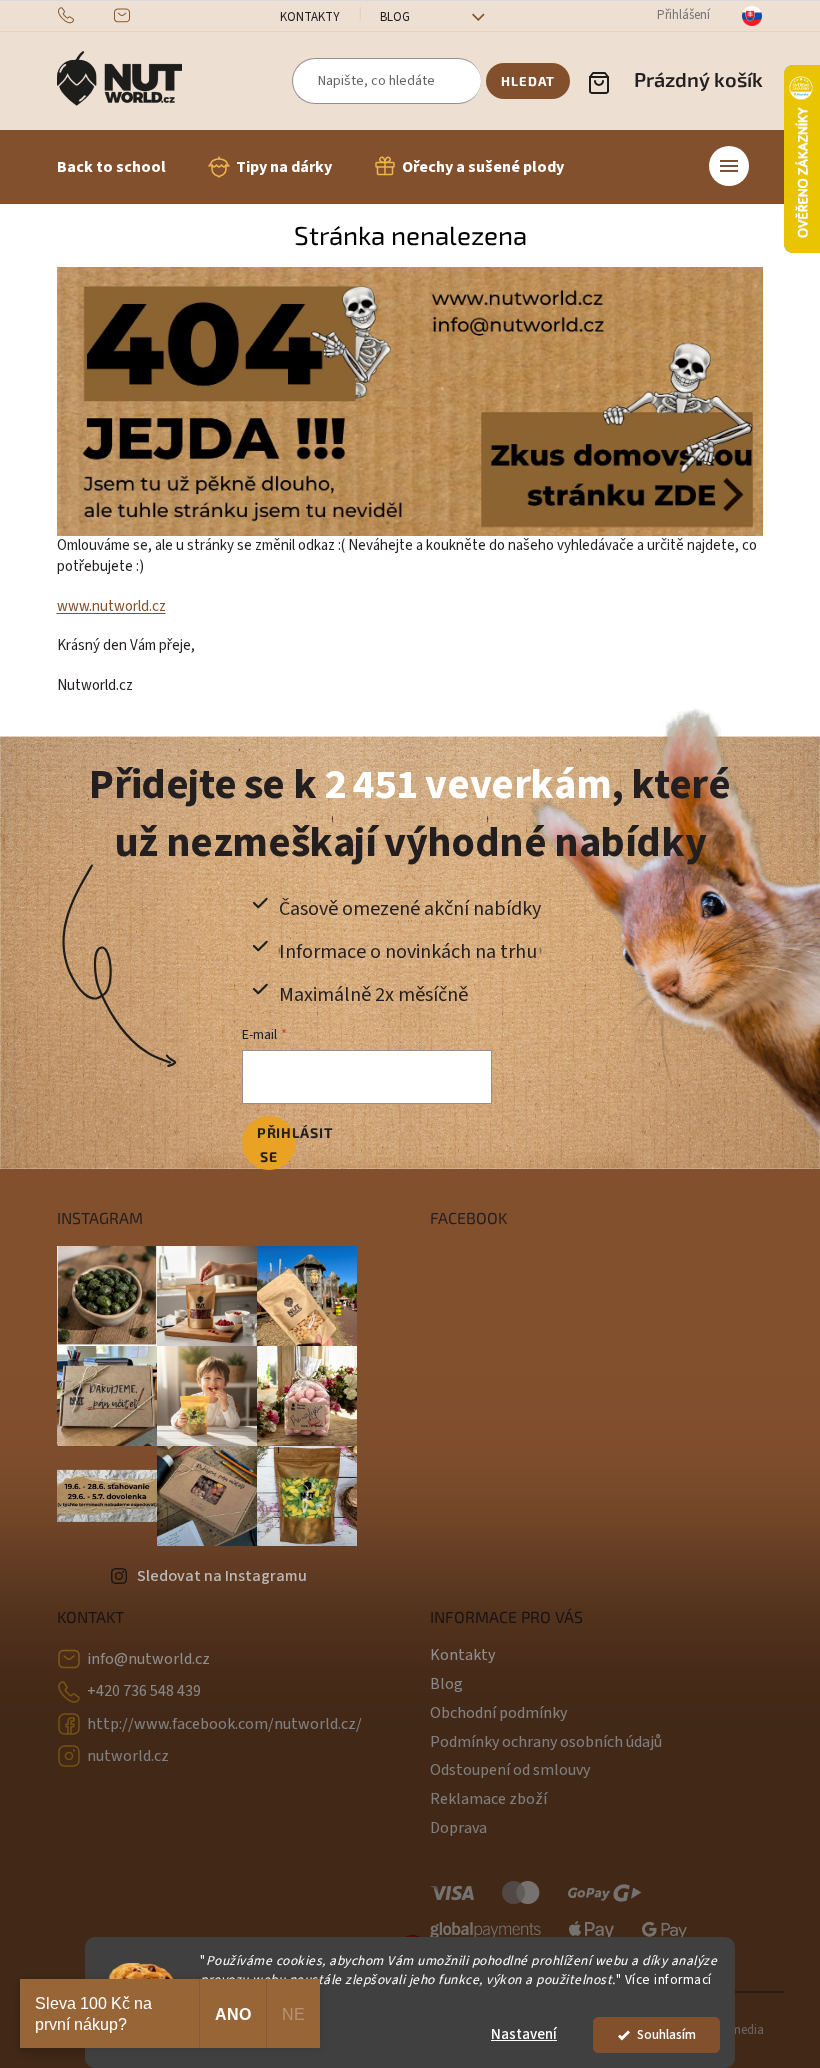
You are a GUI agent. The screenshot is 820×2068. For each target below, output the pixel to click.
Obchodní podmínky (498, 1713)
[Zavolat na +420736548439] (85, 15)
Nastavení (524, 2034)
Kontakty (310, 17)
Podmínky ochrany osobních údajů (546, 1742)
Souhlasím (666, 2034)
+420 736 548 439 (144, 1691)
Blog (395, 17)
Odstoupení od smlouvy (510, 1770)
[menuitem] (111, 167)
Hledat (528, 81)
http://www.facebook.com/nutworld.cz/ (224, 1724)
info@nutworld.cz (148, 1659)
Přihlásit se (276, 1144)
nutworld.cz (128, 1756)
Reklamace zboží (488, 1799)
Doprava (458, 1828)
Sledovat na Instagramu (222, 1576)
